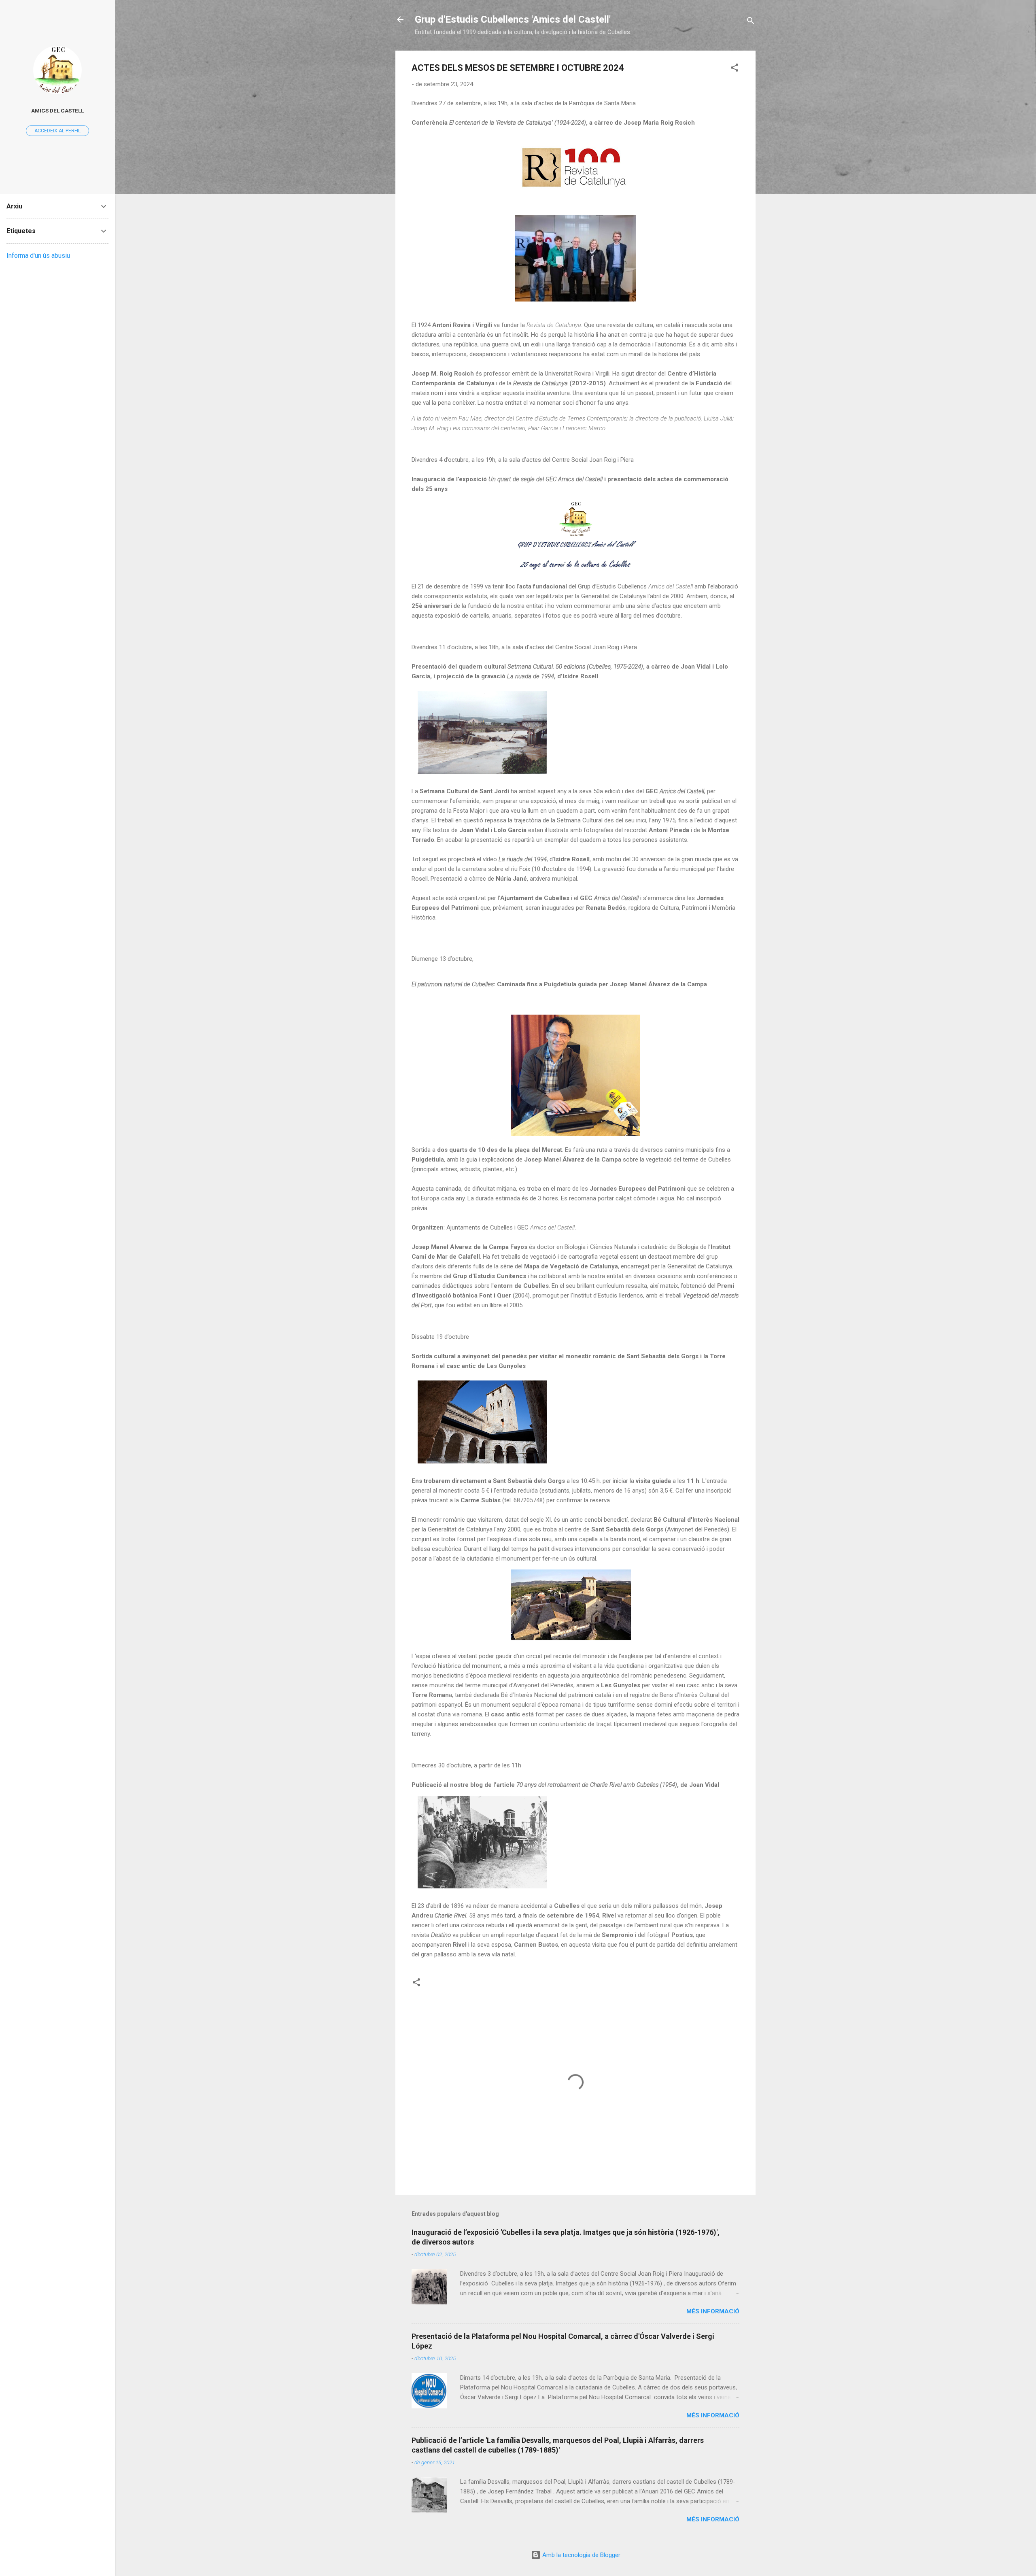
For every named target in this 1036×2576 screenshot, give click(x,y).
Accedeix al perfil (57, 131)
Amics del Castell (57, 110)
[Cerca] (751, 22)
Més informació (713, 2311)
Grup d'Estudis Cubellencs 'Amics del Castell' (513, 19)
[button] (735, 69)
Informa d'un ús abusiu (38, 256)
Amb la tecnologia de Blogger (581, 2555)
